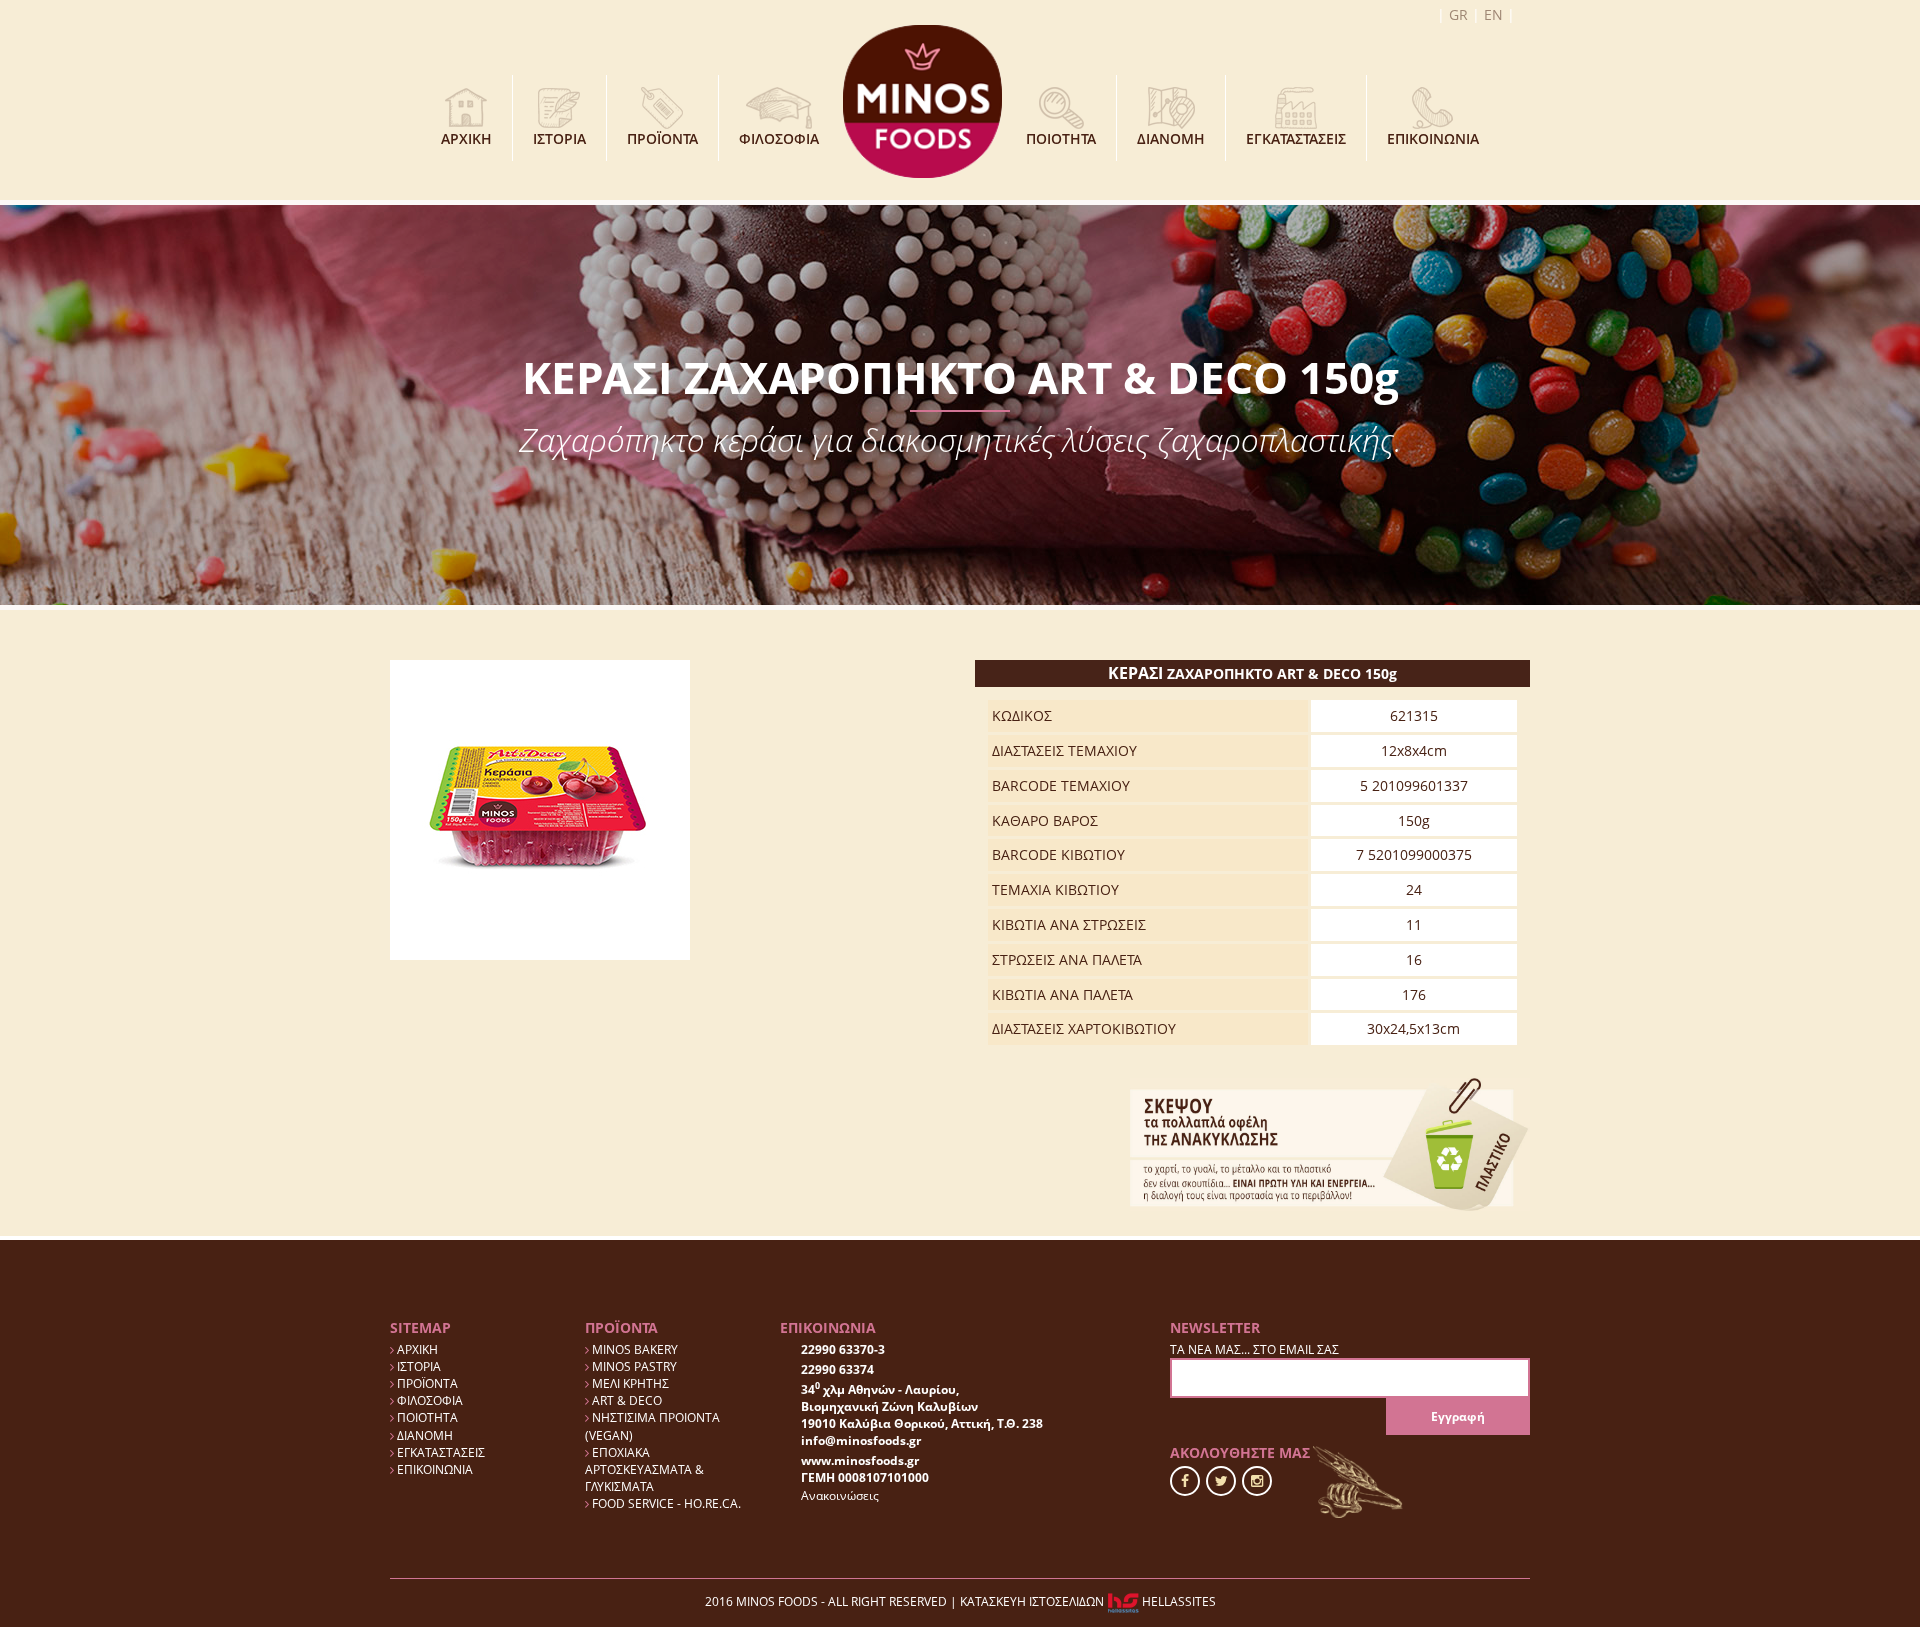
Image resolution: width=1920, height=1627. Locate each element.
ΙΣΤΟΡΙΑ (559, 138)
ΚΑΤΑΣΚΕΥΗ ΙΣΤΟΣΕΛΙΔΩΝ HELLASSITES (1088, 1601)
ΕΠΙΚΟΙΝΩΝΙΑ (1433, 138)
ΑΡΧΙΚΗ (466, 138)
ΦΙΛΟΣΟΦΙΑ (779, 138)
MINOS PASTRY (633, 1366)
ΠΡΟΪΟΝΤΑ (662, 138)
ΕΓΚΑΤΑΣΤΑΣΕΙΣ (1296, 138)
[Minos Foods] (922, 100)
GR (1458, 14)
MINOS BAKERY (633, 1349)
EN (1493, 14)
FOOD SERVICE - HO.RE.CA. (665, 1503)
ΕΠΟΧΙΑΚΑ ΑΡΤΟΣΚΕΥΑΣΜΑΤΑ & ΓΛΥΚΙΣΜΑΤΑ (644, 1469)
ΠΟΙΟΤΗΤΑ (1061, 138)
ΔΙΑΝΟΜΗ (1171, 138)
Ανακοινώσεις (840, 1495)
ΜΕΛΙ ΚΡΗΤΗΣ (629, 1383)
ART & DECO (625, 1400)
